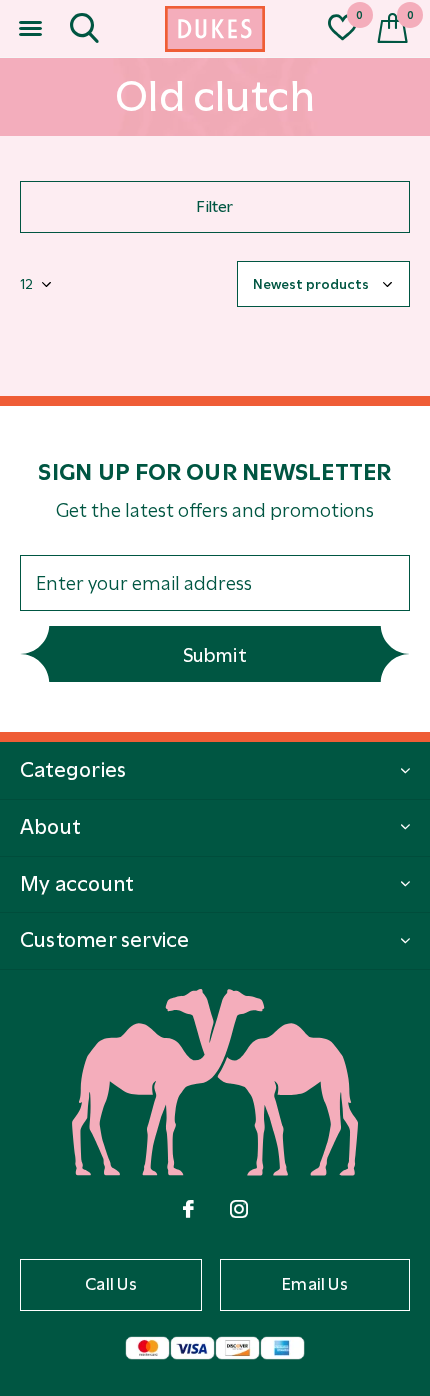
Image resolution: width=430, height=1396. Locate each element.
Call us (111, 1284)
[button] (30, 29)
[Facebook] (188, 1209)
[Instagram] (239, 1209)
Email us (315, 1284)
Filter (214, 206)
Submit (215, 655)
